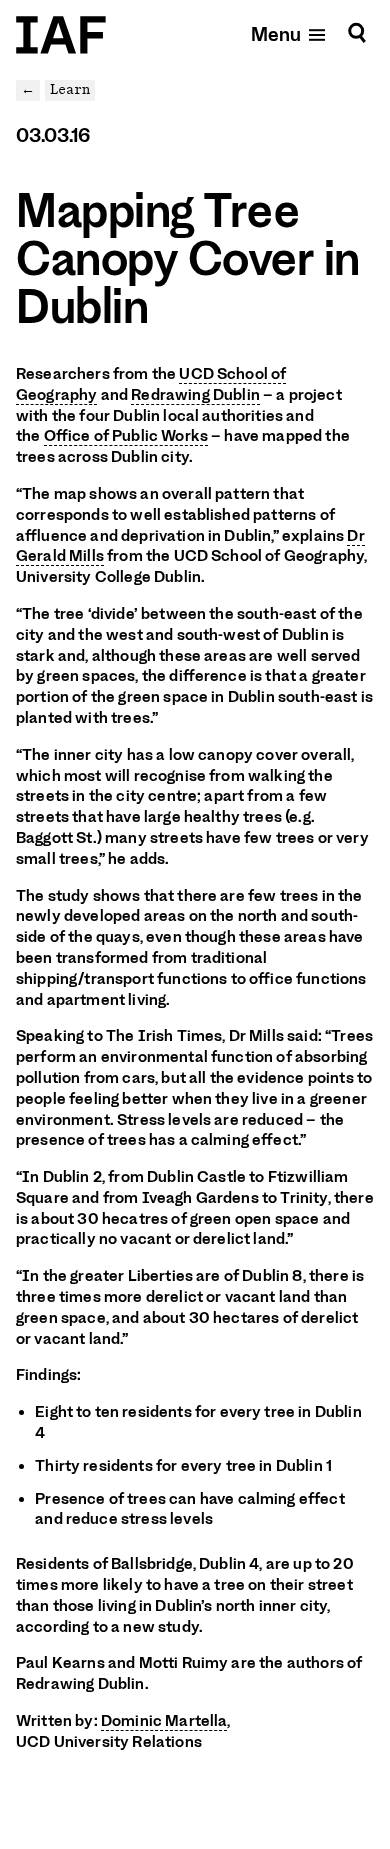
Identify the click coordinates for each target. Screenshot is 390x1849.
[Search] (357, 33)
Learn (70, 89)
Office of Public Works (126, 436)
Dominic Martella (164, 1721)
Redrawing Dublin (195, 395)
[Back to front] (61, 35)
